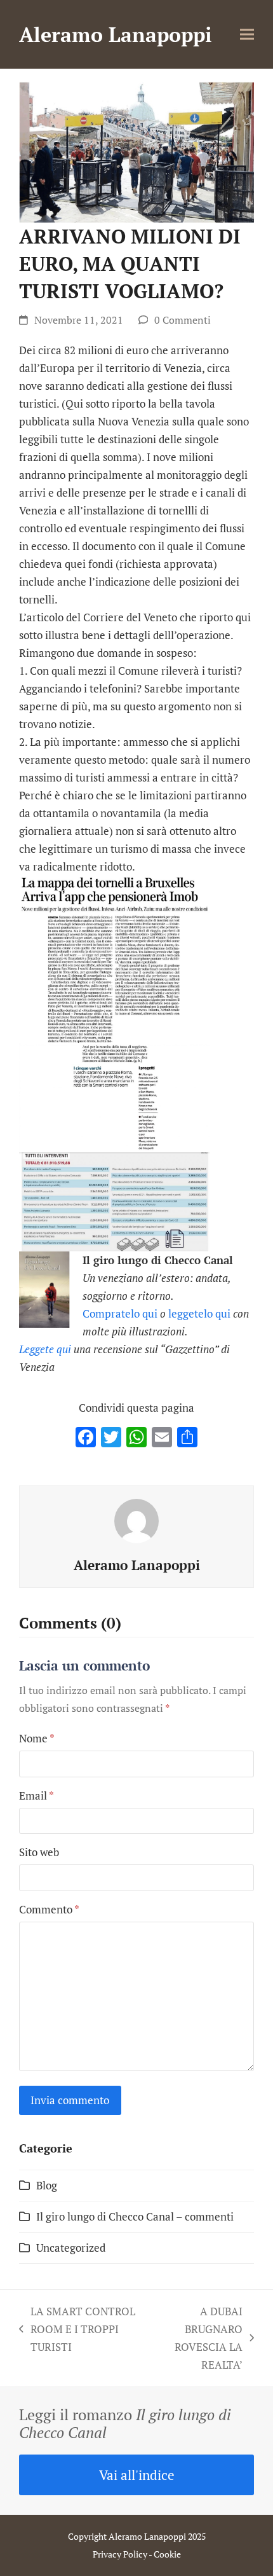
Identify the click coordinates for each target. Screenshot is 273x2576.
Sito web (39, 1852)
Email (37, 1795)
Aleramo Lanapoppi (116, 34)
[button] (247, 35)
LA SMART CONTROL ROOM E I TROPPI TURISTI (77, 2330)
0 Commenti (183, 320)
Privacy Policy (120, 2554)
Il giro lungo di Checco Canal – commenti (135, 2216)
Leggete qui (45, 1349)
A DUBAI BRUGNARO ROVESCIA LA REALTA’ (195, 2338)
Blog (47, 2185)
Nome (37, 1738)
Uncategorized (71, 2248)
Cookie (167, 2554)
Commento (49, 1909)
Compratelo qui (120, 1313)
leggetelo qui (199, 1313)
